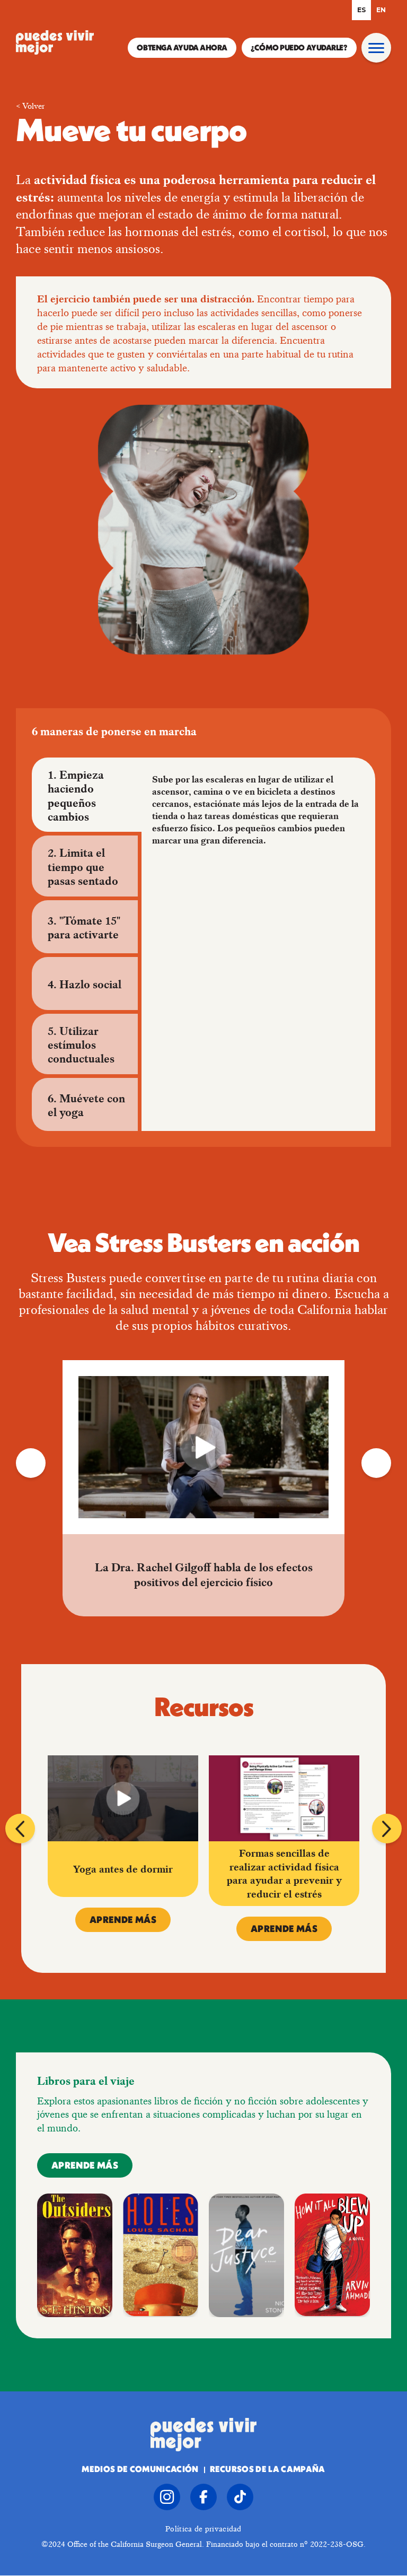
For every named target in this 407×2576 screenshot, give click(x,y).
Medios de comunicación (140, 2470)
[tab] (85, 795)
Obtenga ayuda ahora (182, 49)
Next (376, 1463)
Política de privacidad (203, 2529)
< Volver (30, 106)
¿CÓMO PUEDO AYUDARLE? (299, 49)
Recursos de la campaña (268, 2470)
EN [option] (381, 10)
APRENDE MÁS (123, 1921)
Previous (31, 1463)
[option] (381, 10)
